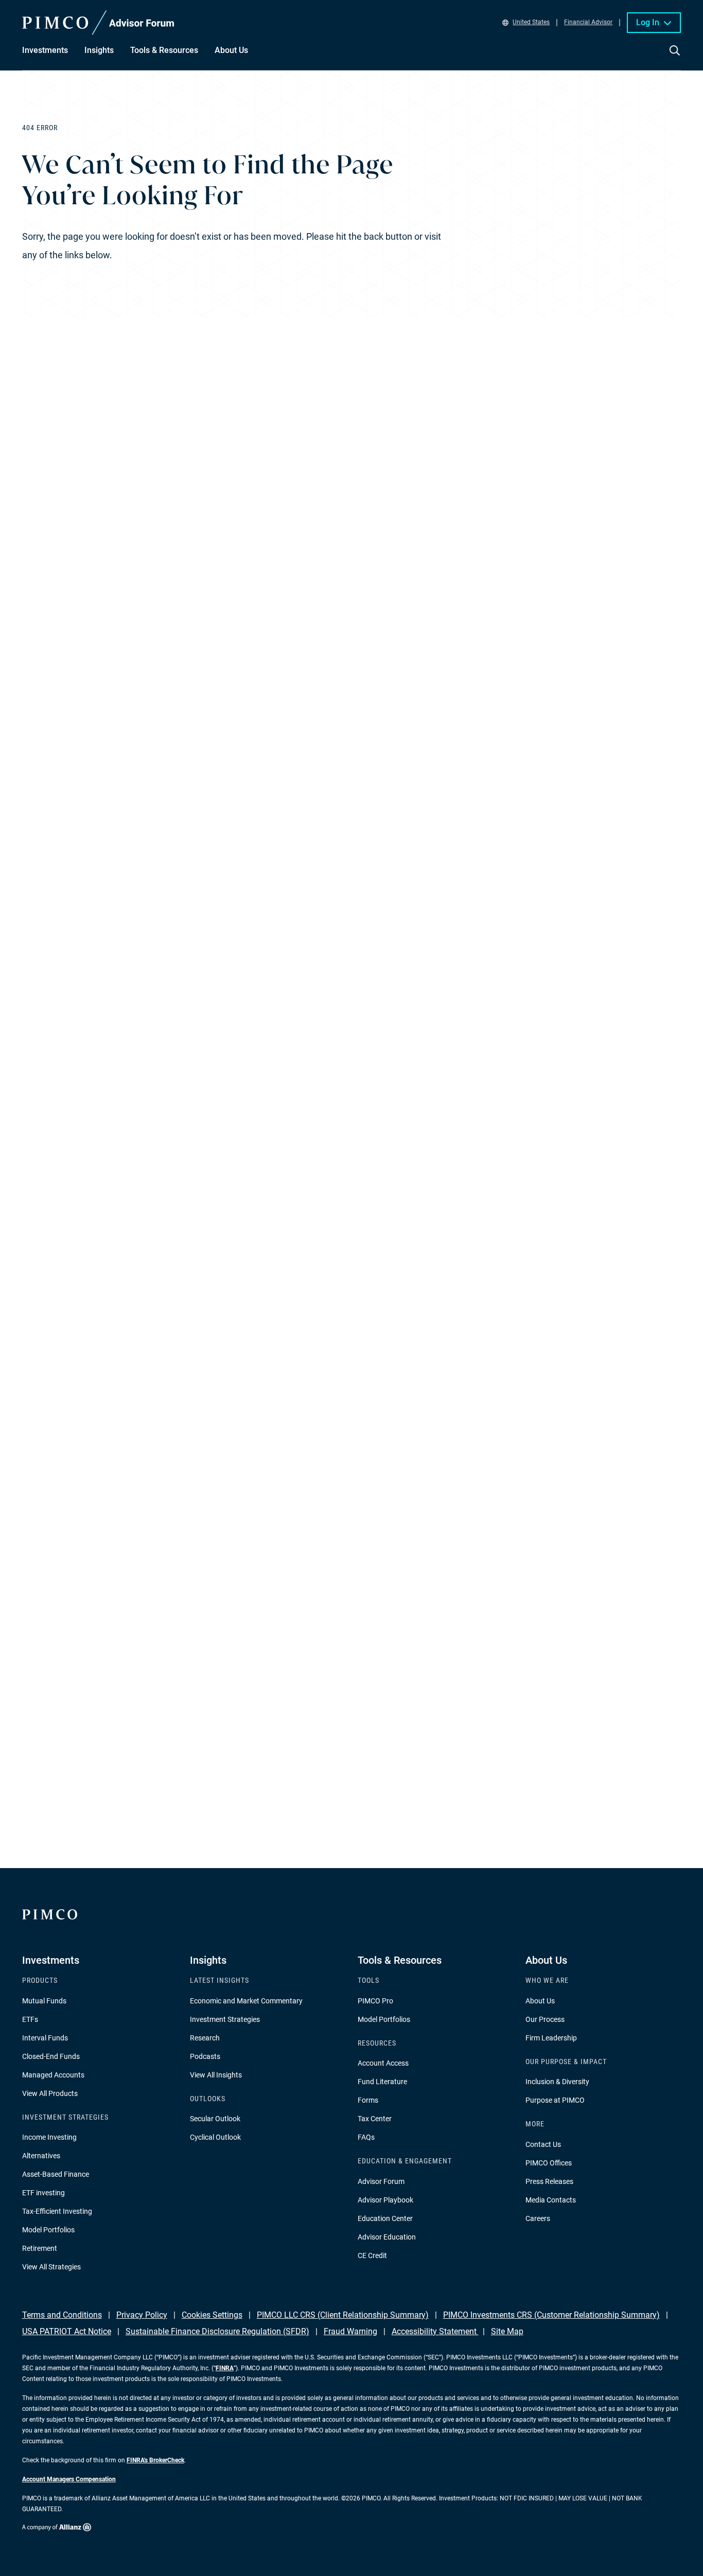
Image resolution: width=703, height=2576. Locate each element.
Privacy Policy (142, 2315)
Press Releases (549, 2181)
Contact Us (543, 2144)
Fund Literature (382, 2082)
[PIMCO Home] (98, 23)
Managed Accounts (53, 2075)
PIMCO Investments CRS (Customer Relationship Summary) (551, 2315)
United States (531, 23)
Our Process (545, 2019)
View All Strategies (51, 2267)
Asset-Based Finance (56, 2174)
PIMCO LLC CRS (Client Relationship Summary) (343, 2315)
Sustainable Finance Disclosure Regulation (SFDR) (217, 2331)
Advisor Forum (381, 2181)
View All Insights (216, 2075)
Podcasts (205, 2056)
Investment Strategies (225, 2019)
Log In (648, 22)
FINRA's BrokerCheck (155, 2460)
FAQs (366, 2137)
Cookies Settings (212, 2315)
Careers (538, 2218)
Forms (368, 2100)
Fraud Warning (350, 2331)
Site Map (507, 2331)
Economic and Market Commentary (246, 2001)
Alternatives (41, 2156)
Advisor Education (387, 2237)
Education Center (385, 2218)
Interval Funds (45, 2038)
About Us (540, 2001)
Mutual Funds (44, 2001)
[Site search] (675, 58)
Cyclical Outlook (215, 2137)
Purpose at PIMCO (555, 2100)
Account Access (383, 2063)
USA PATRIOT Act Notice (67, 2331)
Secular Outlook (215, 2119)
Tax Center (375, 2119)
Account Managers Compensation (69, 2479)
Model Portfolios (48, 2230)
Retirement (40, 2248)
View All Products (50, 2093)
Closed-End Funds (51, 2056)
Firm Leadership (551, 2038)
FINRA (225, 2368)
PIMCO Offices (549, 2163)
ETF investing (43, 2193)
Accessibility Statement (435, 2331)
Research (205, 2038)
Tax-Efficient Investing (57, 2211)
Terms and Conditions (62, 2315)
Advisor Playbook (385, 2200)
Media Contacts (551, 2200)
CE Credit (372, 2255)
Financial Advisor (588, 23)
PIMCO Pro (375, 2001)
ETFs (30, 2019)
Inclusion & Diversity (557, 2082)
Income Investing (49, 2137)
